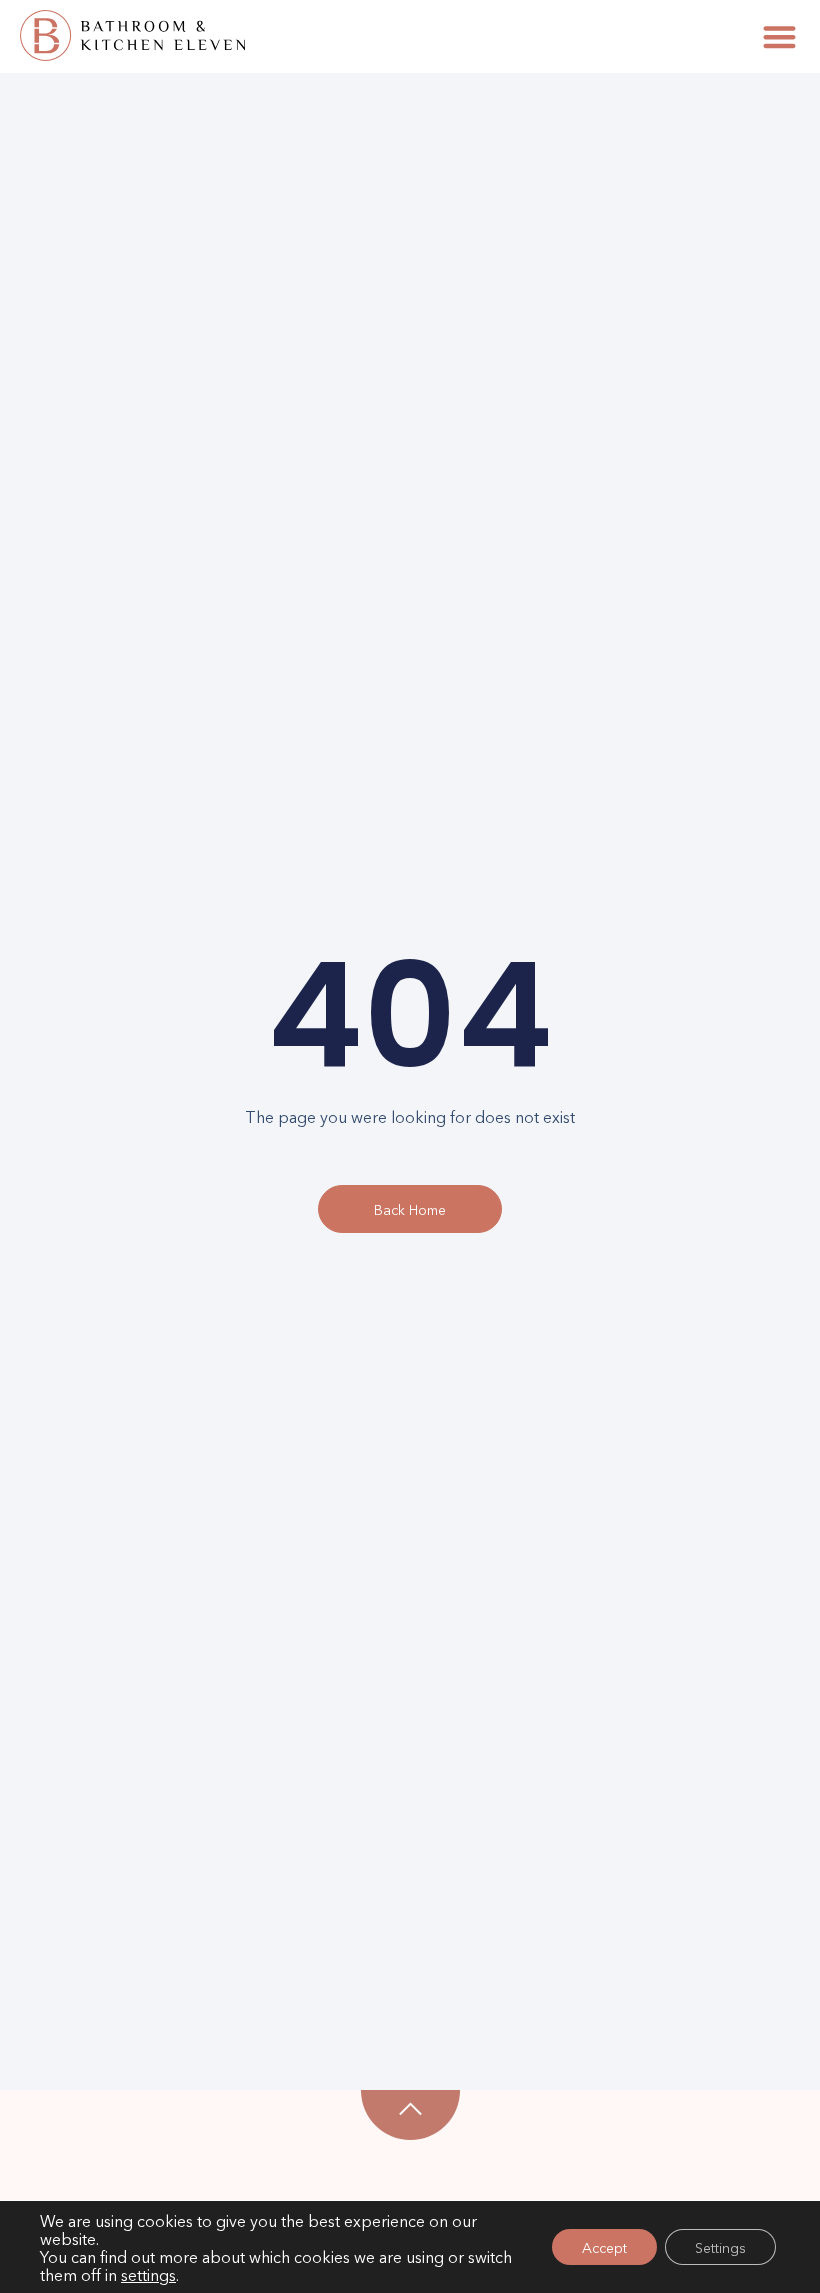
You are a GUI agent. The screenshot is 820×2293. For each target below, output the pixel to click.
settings (148, 2274)
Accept (604, 2247)
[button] (779, 36)
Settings (720, 2247)
